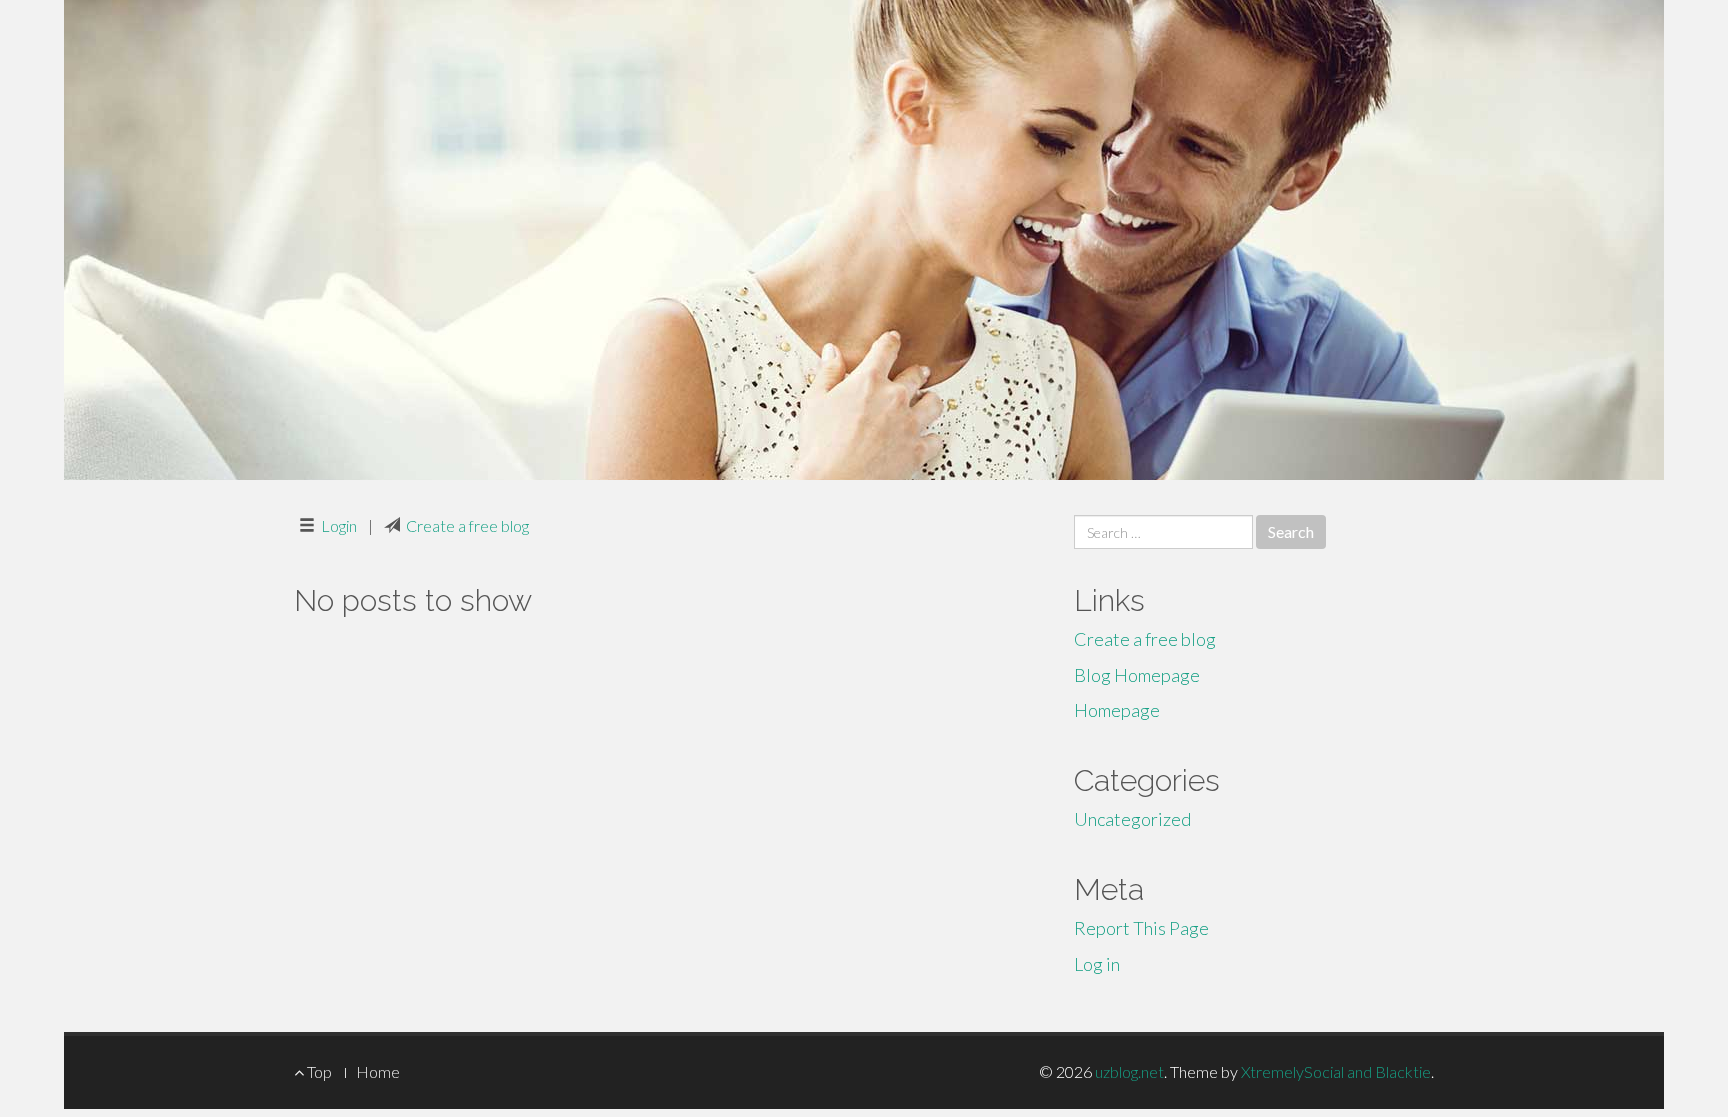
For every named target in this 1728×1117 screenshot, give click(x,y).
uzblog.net (1129, 1071)
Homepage (1117, 710)
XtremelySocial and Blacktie (1336, 1071)
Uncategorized (1132, 819)
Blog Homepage (1137, 675)
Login (339, 525)
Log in (1097, 964)
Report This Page (1141, 928)
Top (318, 1071)
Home (378, 1071)
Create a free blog (467, 525)
